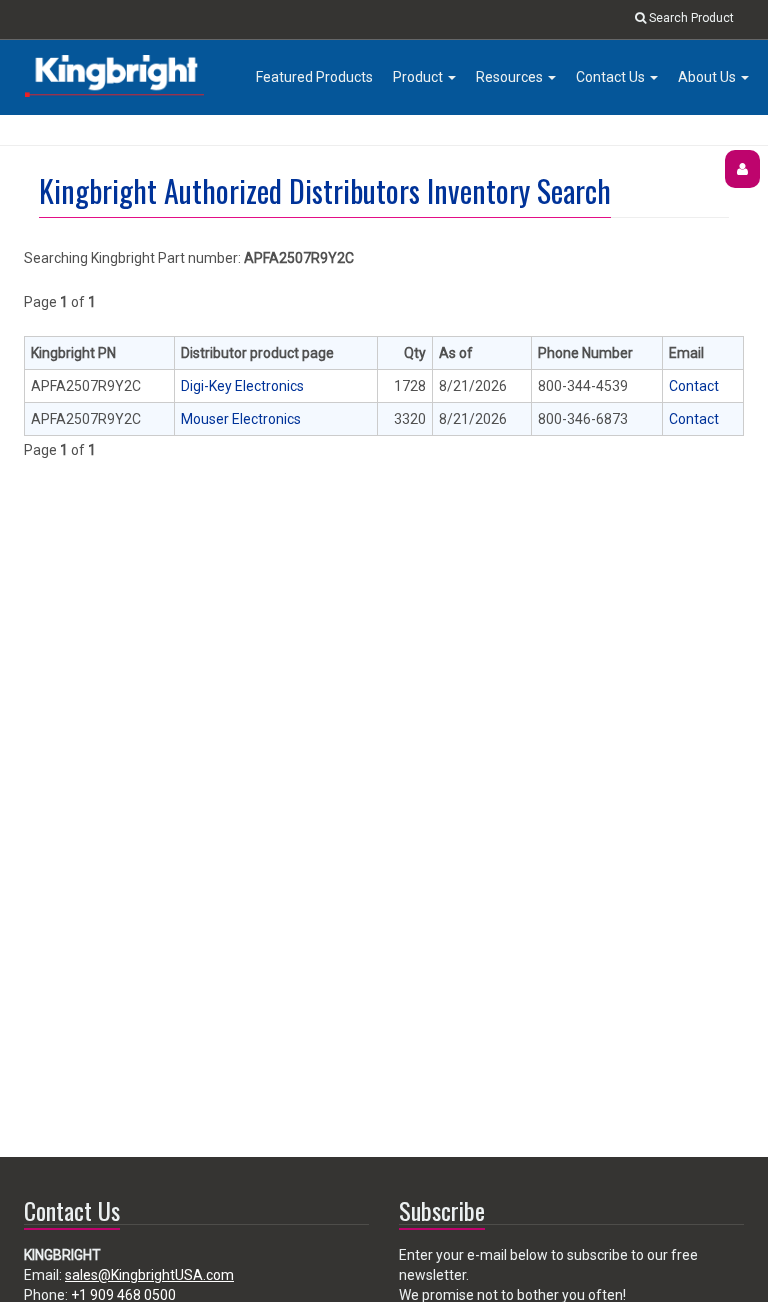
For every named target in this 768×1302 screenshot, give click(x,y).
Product (419, 77)
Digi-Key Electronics (242, 386)
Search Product (690, 18)
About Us (708, 77)
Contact (694, 386)
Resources (511, 77)
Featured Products (314, 77)
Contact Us (612, 77)
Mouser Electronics (241, 419)
